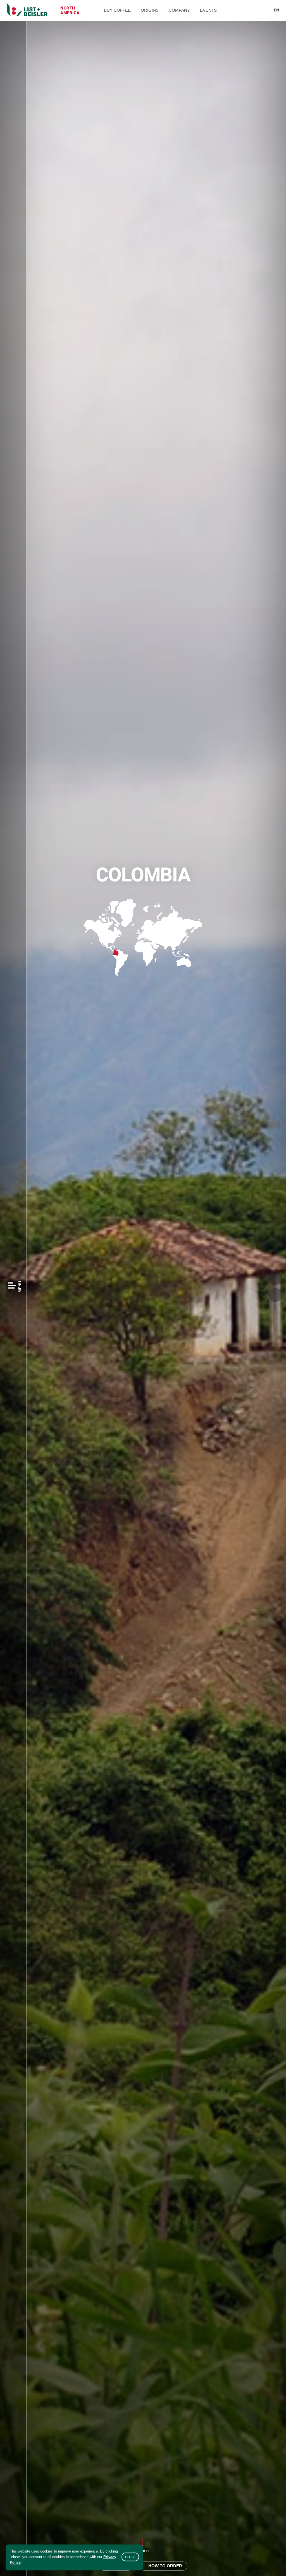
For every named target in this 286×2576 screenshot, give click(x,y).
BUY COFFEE (117, 10)
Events (208, 10)
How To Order (165, 2566)
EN (277, 10)
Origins (150, 10)
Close (130, 2557)
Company (179, 10)
